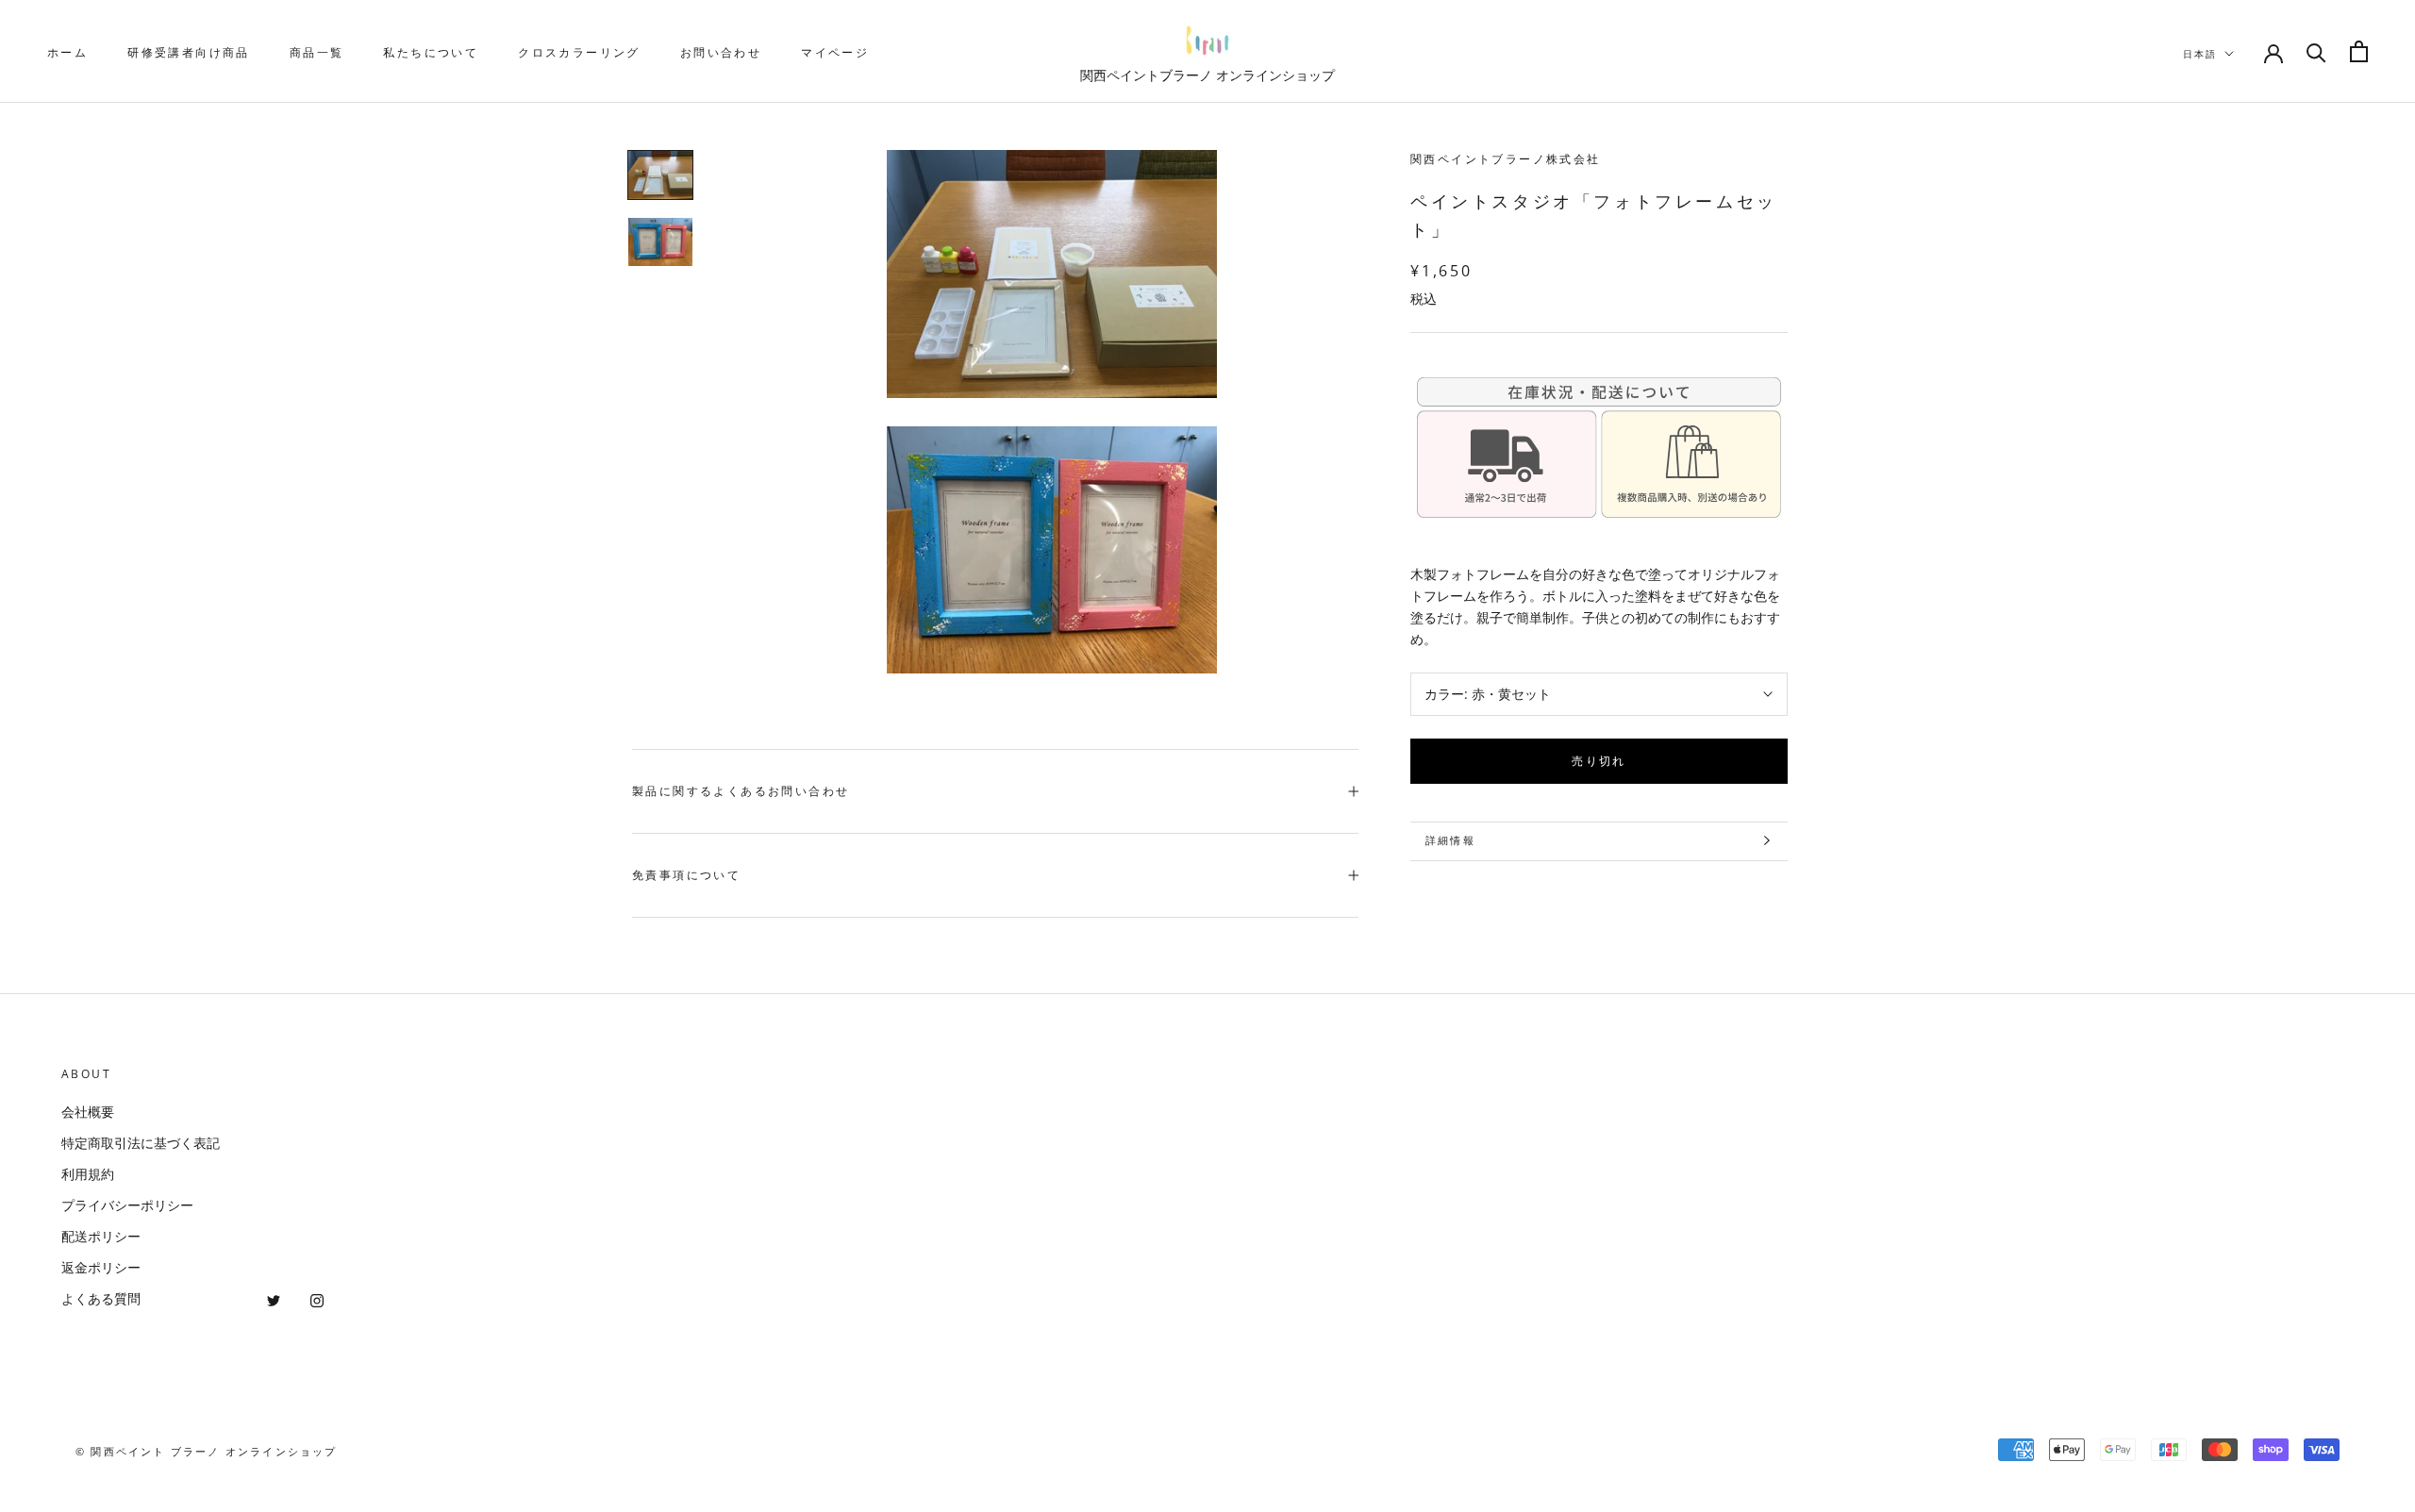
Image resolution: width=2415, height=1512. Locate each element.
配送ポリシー (101, 1236)
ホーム (67, 52)
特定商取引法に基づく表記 (141, 1143)
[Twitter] (274, 1298)
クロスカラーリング (579, 52)
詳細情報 (1450, 840)
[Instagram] (317, 1298)
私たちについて (431, 52)
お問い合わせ (721, 52)
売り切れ (1599, 760)
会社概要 (88, 1112)
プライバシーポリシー (127, 1205)
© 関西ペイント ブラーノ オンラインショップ (207, 1451)
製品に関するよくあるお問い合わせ (741, 791)
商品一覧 (317, 52)
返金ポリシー (101, 1267)
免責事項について (686, 875)
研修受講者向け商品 (189, 52)
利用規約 (88, 1174)
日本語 (2200, 54)
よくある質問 (101, 1298)
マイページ (835, 52)
